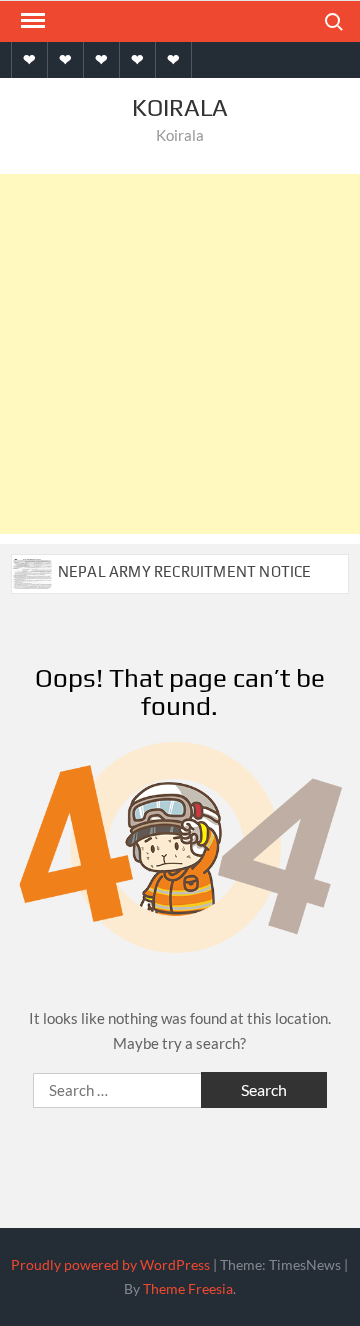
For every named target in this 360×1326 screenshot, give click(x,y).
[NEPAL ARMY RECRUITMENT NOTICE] (33, 571)
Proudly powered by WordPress (110, 1264)
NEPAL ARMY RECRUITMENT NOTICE (185, 571)
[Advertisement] (180, 354)
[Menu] (31, 21)
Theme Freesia (188, 1288)
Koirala (180, 107)
